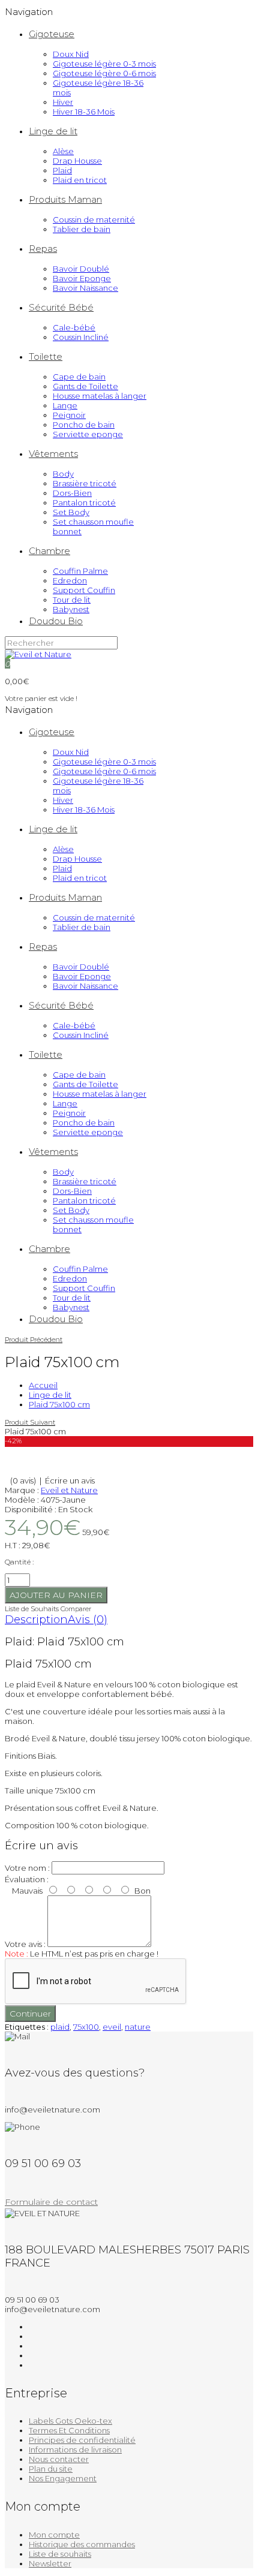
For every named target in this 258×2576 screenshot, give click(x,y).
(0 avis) (23, 1480)
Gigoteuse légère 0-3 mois (104, 64)
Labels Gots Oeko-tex (70, 2421)
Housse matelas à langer (100, 396)
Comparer (76, 1609)
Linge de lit (50, 1395)
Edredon (70, 580)
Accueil (43, 1385)
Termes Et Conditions (69, 2430)
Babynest (71, 609)
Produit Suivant (30, 1422)
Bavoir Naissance (85, 288)
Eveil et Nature (69, 1490)
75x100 (86, 2027)
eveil (112, 2027)
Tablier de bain (82, 229)
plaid (60, 2027)
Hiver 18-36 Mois (84, 112)
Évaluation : (27, 1879)
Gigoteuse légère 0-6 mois (104, 73)
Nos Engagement (63, 2478)
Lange (65, 405)
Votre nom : (27, 1868)
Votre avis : (25, 1944)
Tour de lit (72, 600)
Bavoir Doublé (81, 269)
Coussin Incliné (81, 337)
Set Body (71, 512)
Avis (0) (88, 1620)
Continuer (30, 2014)
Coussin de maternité (94, 219)
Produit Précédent (34, 1340)
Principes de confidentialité (82, 2440)
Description (36, 1620)
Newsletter (50, 2563)
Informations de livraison (75, 2449)
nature (138, 2027)
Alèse (63, 151)
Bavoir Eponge (82, 278)
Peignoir (69, 415)
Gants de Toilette (85, 386)
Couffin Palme (80, 571)
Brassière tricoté (85, 483)
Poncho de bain (84, 425)
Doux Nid (71, 54)
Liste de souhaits (60, 2554)
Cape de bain (79, 377)
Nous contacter (59, 2459)
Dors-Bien (72, 493)
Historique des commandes (82, 2544)
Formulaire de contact (51, 2202)
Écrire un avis (70, 1480)
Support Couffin (84, 590)
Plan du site (51, 2469)
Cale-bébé (74, 327)
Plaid (62, 170)
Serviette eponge (88, 434)
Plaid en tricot (80, 180)
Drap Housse (77, 161)
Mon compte (54, 2535)
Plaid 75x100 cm (59, 1404)
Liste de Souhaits (32, 1609)
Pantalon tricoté (84, 502)
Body (63, 474)
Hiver (63, 102)
